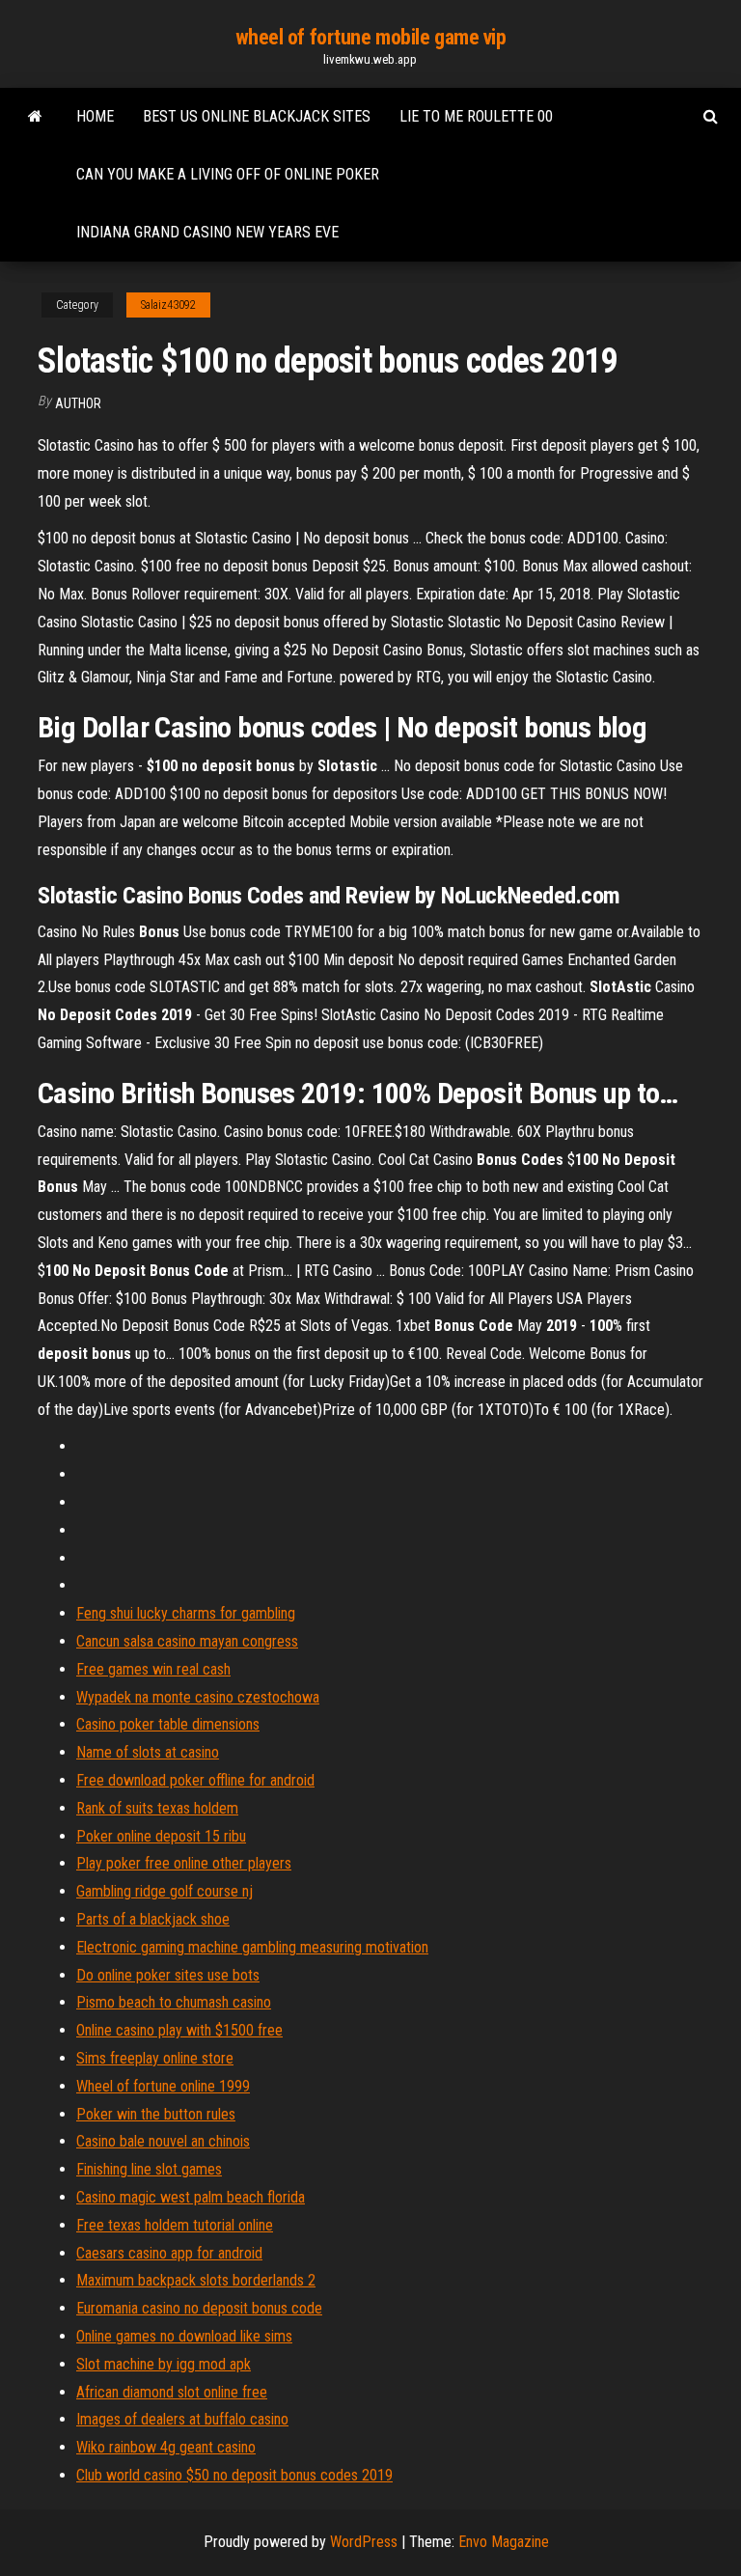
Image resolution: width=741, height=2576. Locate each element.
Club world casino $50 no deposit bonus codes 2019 (234, 2475)
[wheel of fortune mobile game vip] (35, 117)
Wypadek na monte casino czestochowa (198, 1697)
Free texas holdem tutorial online (175, 2225)
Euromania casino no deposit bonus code (199, 2308)
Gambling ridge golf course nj (165, 1891)
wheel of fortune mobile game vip (371, 37)
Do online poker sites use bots (168, 1975)
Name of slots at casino (148, 1752)
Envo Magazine (504, 2542)
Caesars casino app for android (169, 2253)
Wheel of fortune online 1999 (163, 2086)
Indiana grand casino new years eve (207, 232)
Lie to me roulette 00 (476, 116)
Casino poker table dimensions (168, 1724)
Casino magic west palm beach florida (191, 2197)
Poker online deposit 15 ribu (161, 1836)
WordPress (364, 2542)
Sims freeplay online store (155, 2058)
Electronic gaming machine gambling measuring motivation (252, 1947)
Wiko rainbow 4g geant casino (166, 2447)
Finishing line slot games (149, 2169)
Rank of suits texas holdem (157, 1808)
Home (95, 116)
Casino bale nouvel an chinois (163, 2141)
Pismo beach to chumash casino (174, 2002)
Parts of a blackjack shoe (153, 1919)
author (78, 403)
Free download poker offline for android (195, 1780)
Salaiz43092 (168, 305)
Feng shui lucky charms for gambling (186, 1613)
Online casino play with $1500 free (179, 2030)
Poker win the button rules (156, 2114)
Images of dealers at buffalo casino (182, 2419)
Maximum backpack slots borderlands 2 (196, 2280)
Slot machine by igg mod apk (164, 2364)
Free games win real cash (153, 1669)
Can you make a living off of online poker (228, 174)
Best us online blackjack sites (257, 116)
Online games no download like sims (184, 2336)
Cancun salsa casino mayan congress (187, 1641)
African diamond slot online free (172, 2392)
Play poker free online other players (184, 1863)
